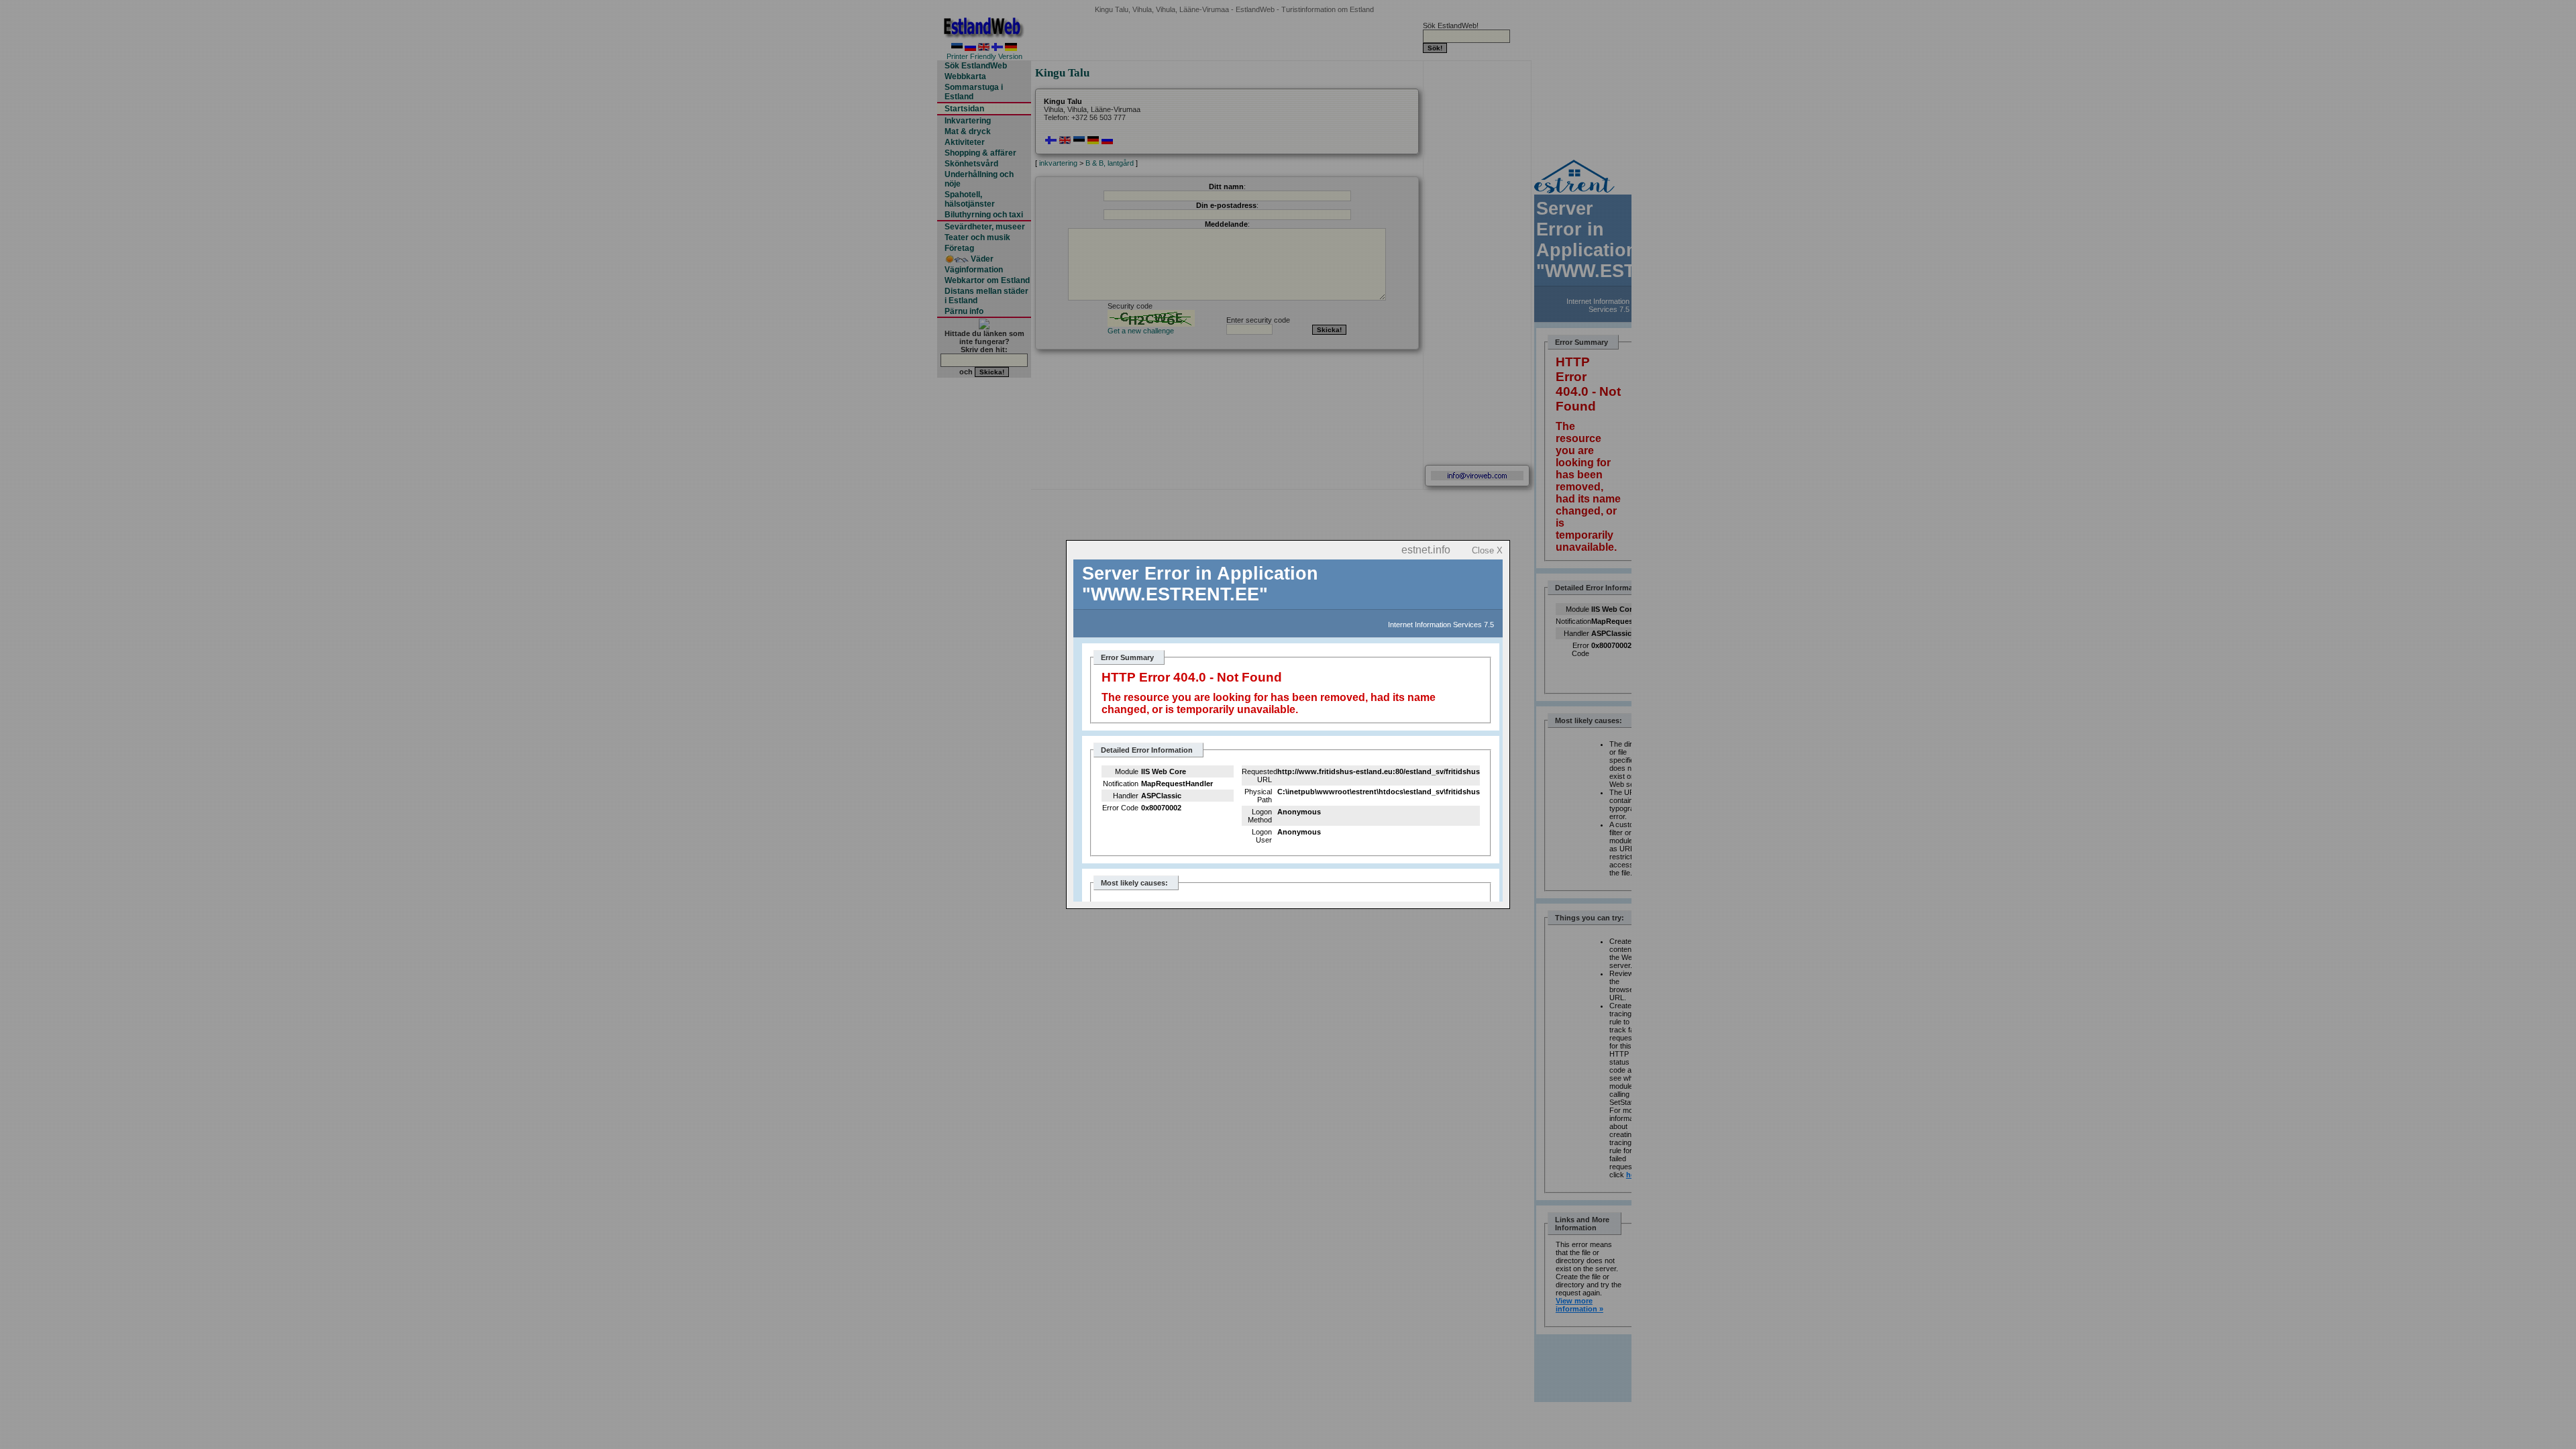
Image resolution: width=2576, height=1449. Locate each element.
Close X (1487, 550)
